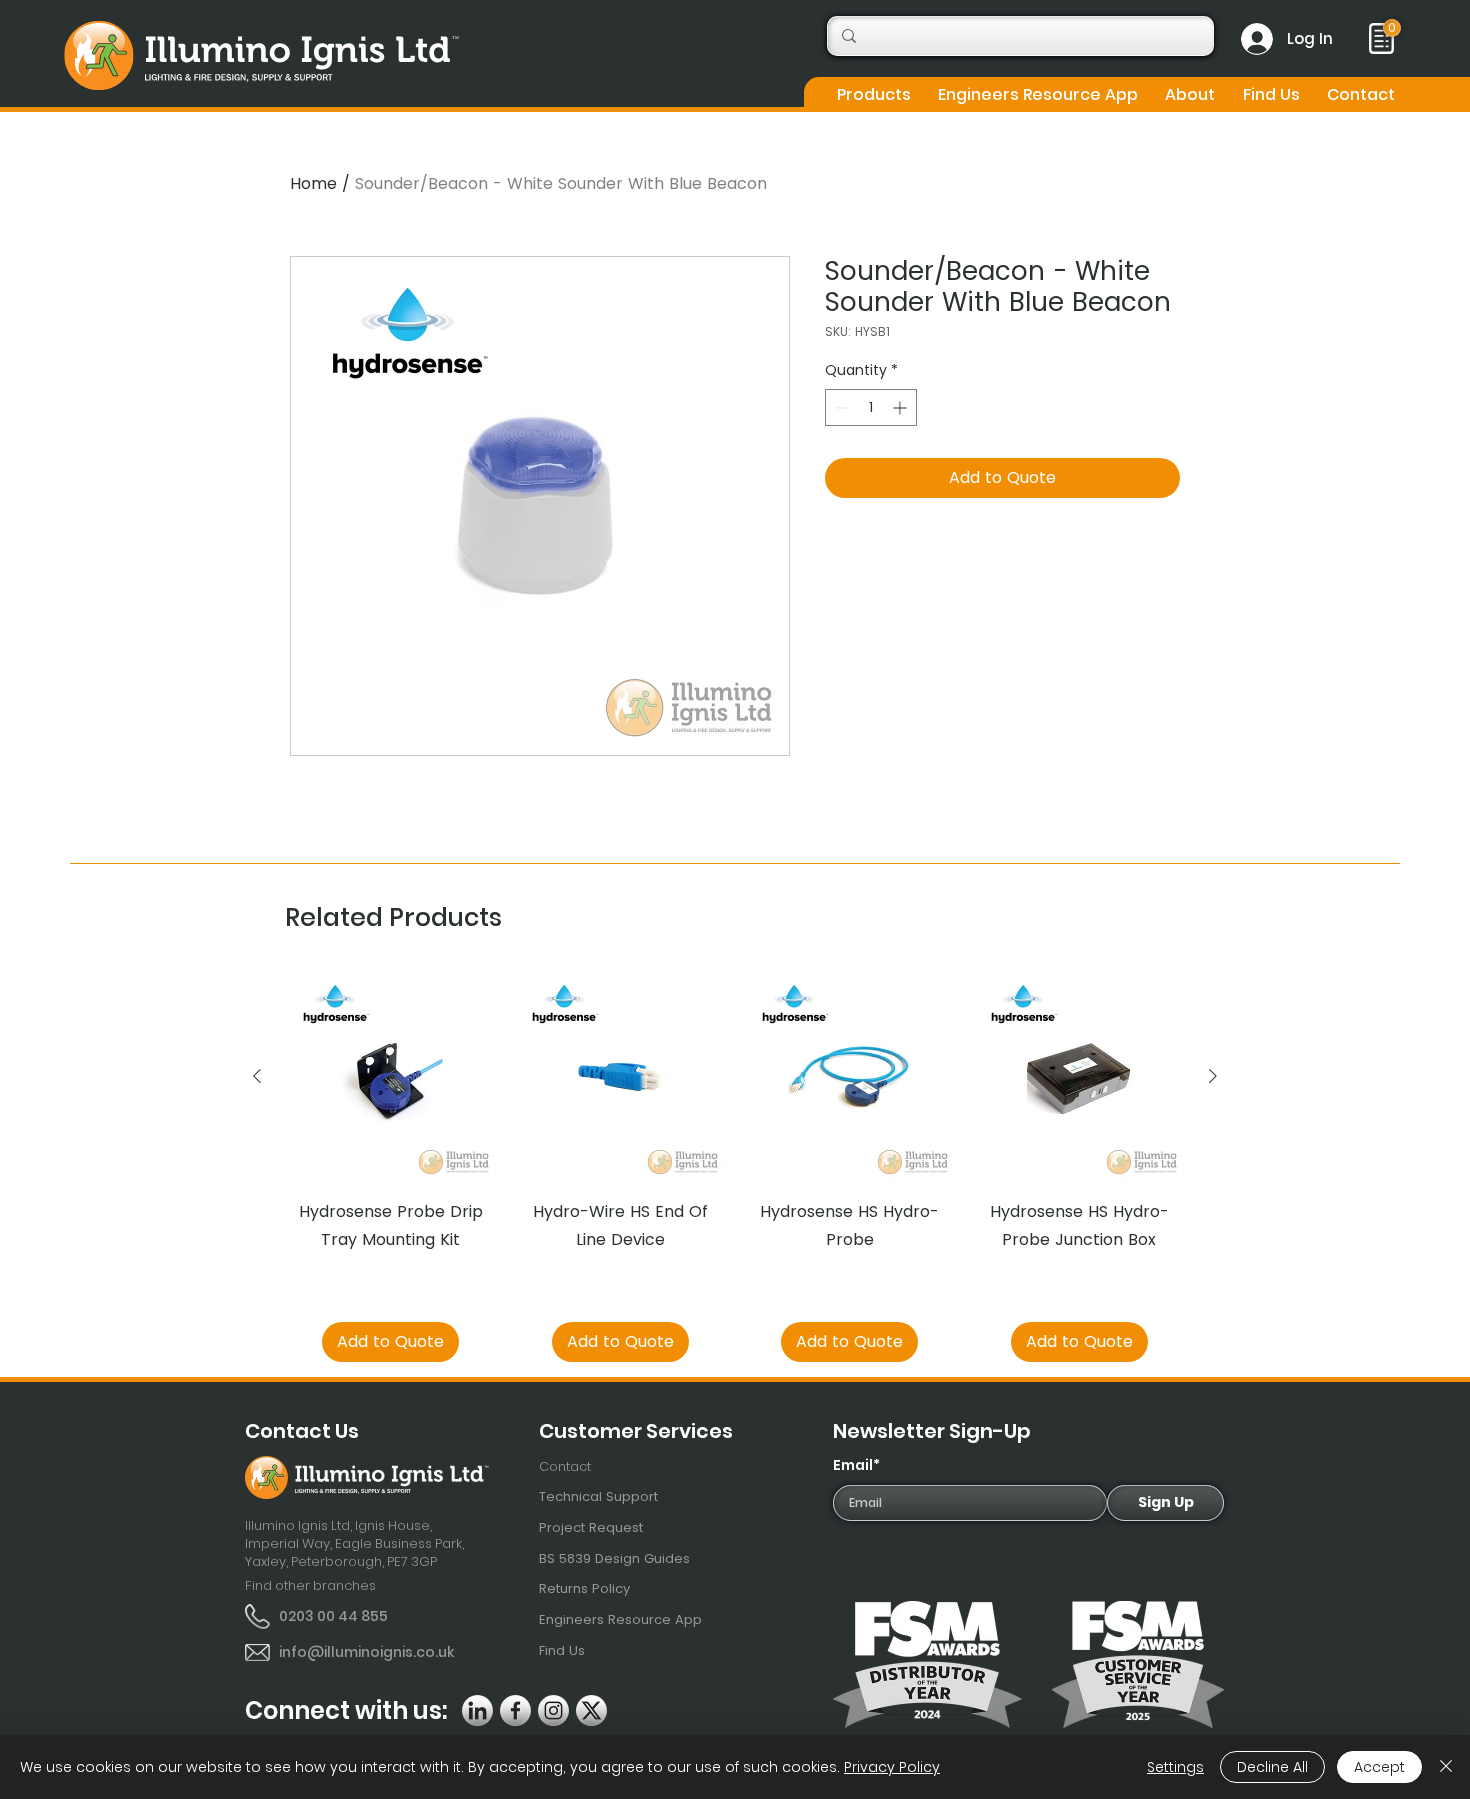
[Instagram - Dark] (553, 1710)
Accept (1379, 1767)
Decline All (1272, 1767)
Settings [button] (1175, 1767)
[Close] (1446, 1767)
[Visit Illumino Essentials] (1392, 28)
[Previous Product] (257, 1076)
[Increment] (901, 407)
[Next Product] (1213, 1076)
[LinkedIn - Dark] (477, 1710)
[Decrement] (840, 407)
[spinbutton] (871, 407)
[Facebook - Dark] (515, 1710)
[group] (735, 1167)
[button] (873, 94)
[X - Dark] (591, 1710)
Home (313, 183)
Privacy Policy (892, 1767)
